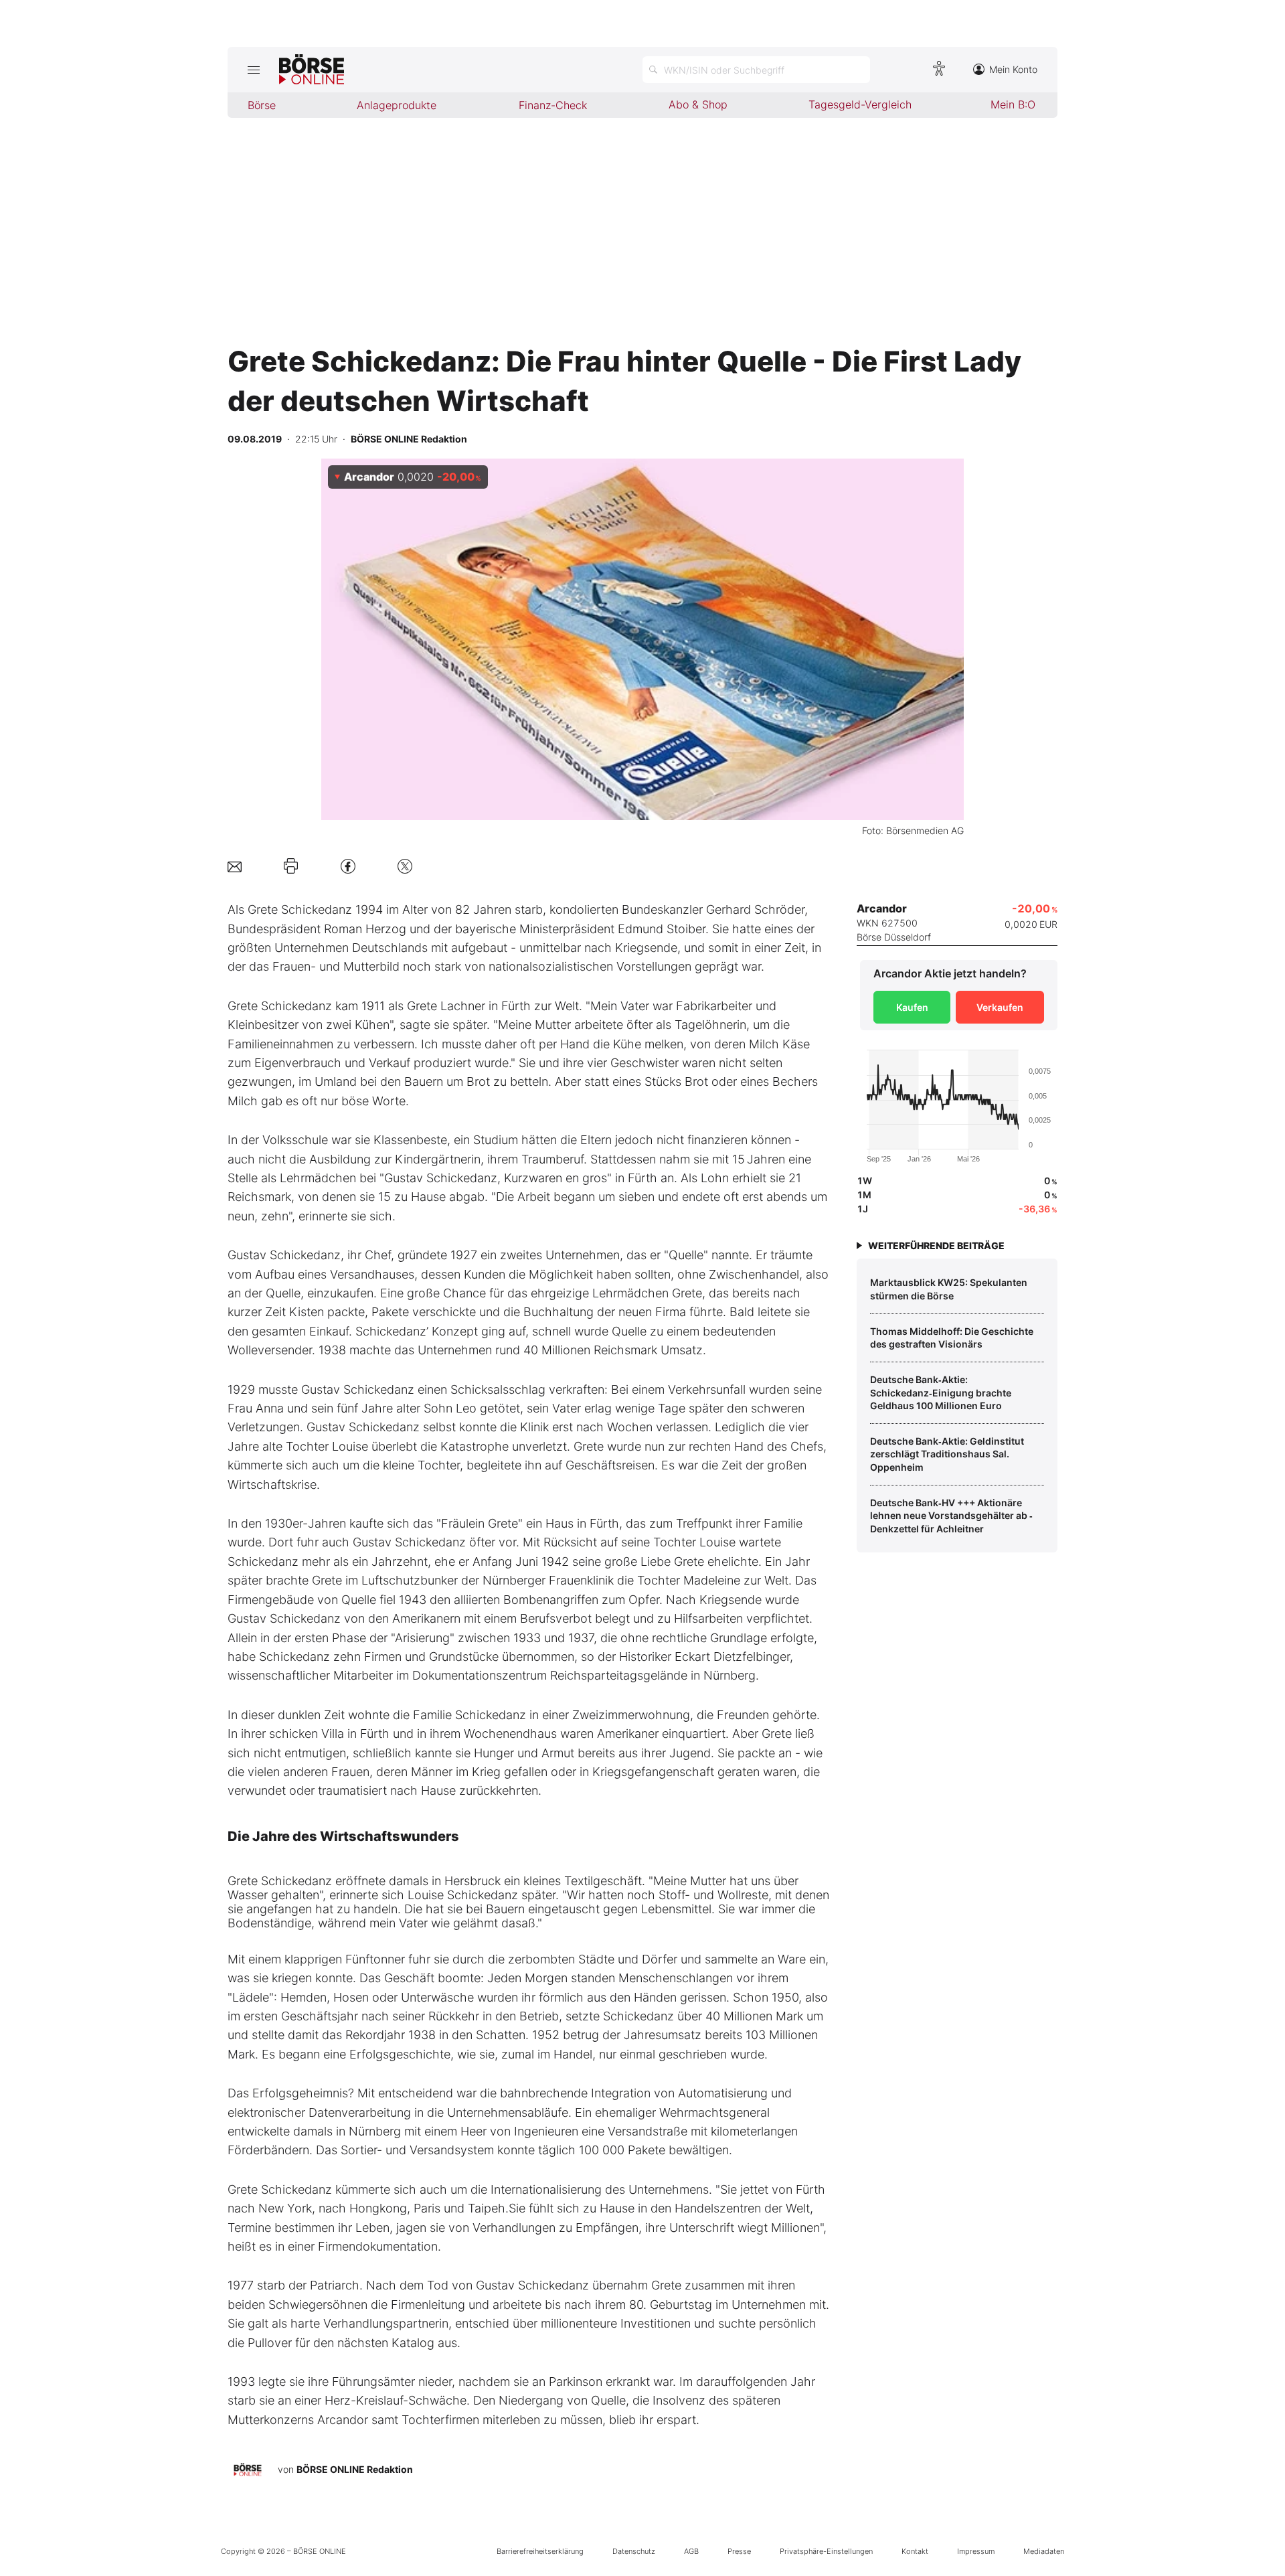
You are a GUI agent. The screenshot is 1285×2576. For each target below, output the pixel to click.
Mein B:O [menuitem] (1013, 104)
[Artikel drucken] (291, 866)
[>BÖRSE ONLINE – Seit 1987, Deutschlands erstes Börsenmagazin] (312, 70)
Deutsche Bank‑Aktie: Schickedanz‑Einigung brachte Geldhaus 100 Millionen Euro (941, 1392)
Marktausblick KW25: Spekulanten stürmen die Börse (949, 1289)
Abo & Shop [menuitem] (698, 104)
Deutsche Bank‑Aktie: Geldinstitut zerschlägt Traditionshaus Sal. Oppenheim (947, 1454)
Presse (739, 2551)
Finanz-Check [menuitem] (553, 105)
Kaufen (912, 1007)
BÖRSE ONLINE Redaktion (355, 2469)
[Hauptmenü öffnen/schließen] (253, 70)
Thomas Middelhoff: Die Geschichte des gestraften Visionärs (952, 1338)
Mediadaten (1044, 2551)
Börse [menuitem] (262, 105)
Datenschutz (634, 2551)
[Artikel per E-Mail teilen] (235, 866)
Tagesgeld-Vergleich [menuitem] (860, 104)
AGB (691, 2551)
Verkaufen (1000, 1007)
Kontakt (915, 2551)
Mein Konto (1013, 69)
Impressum (976, 2551)
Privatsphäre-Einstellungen (826, 2551)
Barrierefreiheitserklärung (540, 2551)
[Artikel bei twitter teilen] (405, 866)
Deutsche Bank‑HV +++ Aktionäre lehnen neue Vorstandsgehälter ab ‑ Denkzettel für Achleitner (951, 1516)
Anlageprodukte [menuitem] (397, 105)
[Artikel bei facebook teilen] (348, 866)
